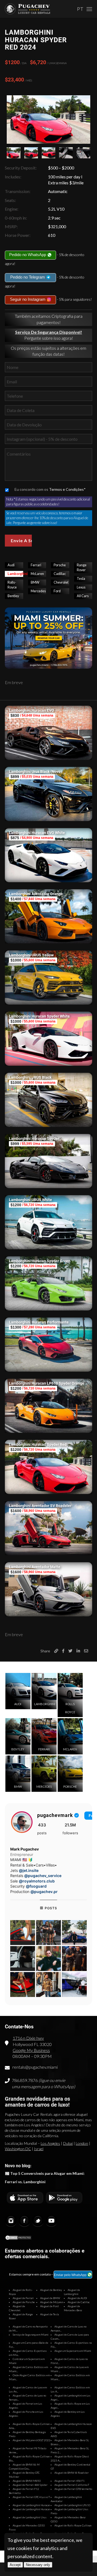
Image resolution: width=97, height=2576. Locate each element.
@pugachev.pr (44, 1892)
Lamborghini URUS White (30, 1200)
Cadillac (60, 574)
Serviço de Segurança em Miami (31, 2335)
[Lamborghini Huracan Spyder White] (48, 1039)
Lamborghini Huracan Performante (39, 1322)
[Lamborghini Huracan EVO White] (48, 855)
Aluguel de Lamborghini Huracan (31, 2505)
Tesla (81, 579)
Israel (39, 2149)
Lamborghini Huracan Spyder (34, 1139)
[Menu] (89, 11)
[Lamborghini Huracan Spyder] (48, 1161)
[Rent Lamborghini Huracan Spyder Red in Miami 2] (49, 153)
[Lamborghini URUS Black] (48, 1100)
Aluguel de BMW (50, 2298)
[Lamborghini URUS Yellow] (48, 978)
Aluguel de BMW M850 (27, 2481)
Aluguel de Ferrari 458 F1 (70, 2481)
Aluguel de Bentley (51, 2290)
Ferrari (36, 565)
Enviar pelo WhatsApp (71, 2275)
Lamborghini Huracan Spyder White (39, 1016)
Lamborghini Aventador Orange (36, 894)
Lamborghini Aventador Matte (35, 1567)
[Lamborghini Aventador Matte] (48, 1589)
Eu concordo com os (50, 489)
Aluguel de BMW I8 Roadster (72, 2473)
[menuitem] (89, 11)
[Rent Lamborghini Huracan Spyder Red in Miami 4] (66, 153)
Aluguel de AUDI (77, 2298)
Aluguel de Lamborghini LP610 (72, 2505)
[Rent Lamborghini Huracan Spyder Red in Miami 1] (48, 120)
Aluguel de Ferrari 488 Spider (30, 2485)
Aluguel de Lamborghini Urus (30, 2517)
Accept (15, 2565)
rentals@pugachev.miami (35, 2067)
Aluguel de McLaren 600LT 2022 (32, 2440)
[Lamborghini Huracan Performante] (48, 1345)
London (82, 2143)
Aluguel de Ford (49, 2306)
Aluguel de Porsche (24, 2302)
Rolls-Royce (12, 585)
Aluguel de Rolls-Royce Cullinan (73, 2525)
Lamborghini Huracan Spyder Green (40, 1261)
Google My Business (31, 2050)
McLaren (37, 574)
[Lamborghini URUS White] (48, 1222)
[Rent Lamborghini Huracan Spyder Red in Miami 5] (83, 153)
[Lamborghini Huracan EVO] (48, 733)
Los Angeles (50, 2143)
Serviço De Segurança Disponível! (49, 332)
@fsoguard (36, 1886)
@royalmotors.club (37, 1881)
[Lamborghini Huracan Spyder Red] (48, 1467)
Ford (57, 591)
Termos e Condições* (67, 489)
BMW (35, 582)
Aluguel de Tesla (49, 2314)
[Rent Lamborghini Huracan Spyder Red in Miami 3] (31, 153)
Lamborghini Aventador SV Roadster (40, 1506)
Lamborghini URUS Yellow (31, 955)
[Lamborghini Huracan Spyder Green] (48, 1283)
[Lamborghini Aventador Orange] (48, 916)
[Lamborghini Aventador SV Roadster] (48, 1528)
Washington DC (18, 2149)
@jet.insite (29, 1870)
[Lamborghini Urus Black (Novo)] (48, 794)
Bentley (13, 596)
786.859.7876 (25, 2080)
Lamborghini (15, 574)
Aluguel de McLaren (52, 2302)
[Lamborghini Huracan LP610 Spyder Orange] (48, 1406)
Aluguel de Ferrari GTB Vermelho (73, 2489)
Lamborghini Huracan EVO (32, 710)
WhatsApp (64, 2086)
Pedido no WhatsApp (28, 255)
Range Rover (82, 568)
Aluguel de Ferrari (23, 2298)
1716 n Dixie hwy (28, 2038)
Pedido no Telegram (28, 277)
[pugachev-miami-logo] (27, 9)
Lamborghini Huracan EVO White (37, 833)
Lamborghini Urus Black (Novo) (35, 772)
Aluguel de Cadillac (79, 2302)
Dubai (68, 2143)
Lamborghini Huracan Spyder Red (38, 1444)
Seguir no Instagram (28, 299)
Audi (11, 565)
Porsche (60, 565)
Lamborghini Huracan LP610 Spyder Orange (47, 1383)
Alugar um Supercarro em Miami (73, 2351)
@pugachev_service (43, 1876)
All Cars (83, 596)
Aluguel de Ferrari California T (72, 2485)
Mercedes (38, 591)
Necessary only (38, 2565)
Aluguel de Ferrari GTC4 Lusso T (31, 2497)
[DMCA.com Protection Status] (18, 2239)
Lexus (81, 587)
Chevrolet (61, 582)
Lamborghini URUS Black (30, 1077)
